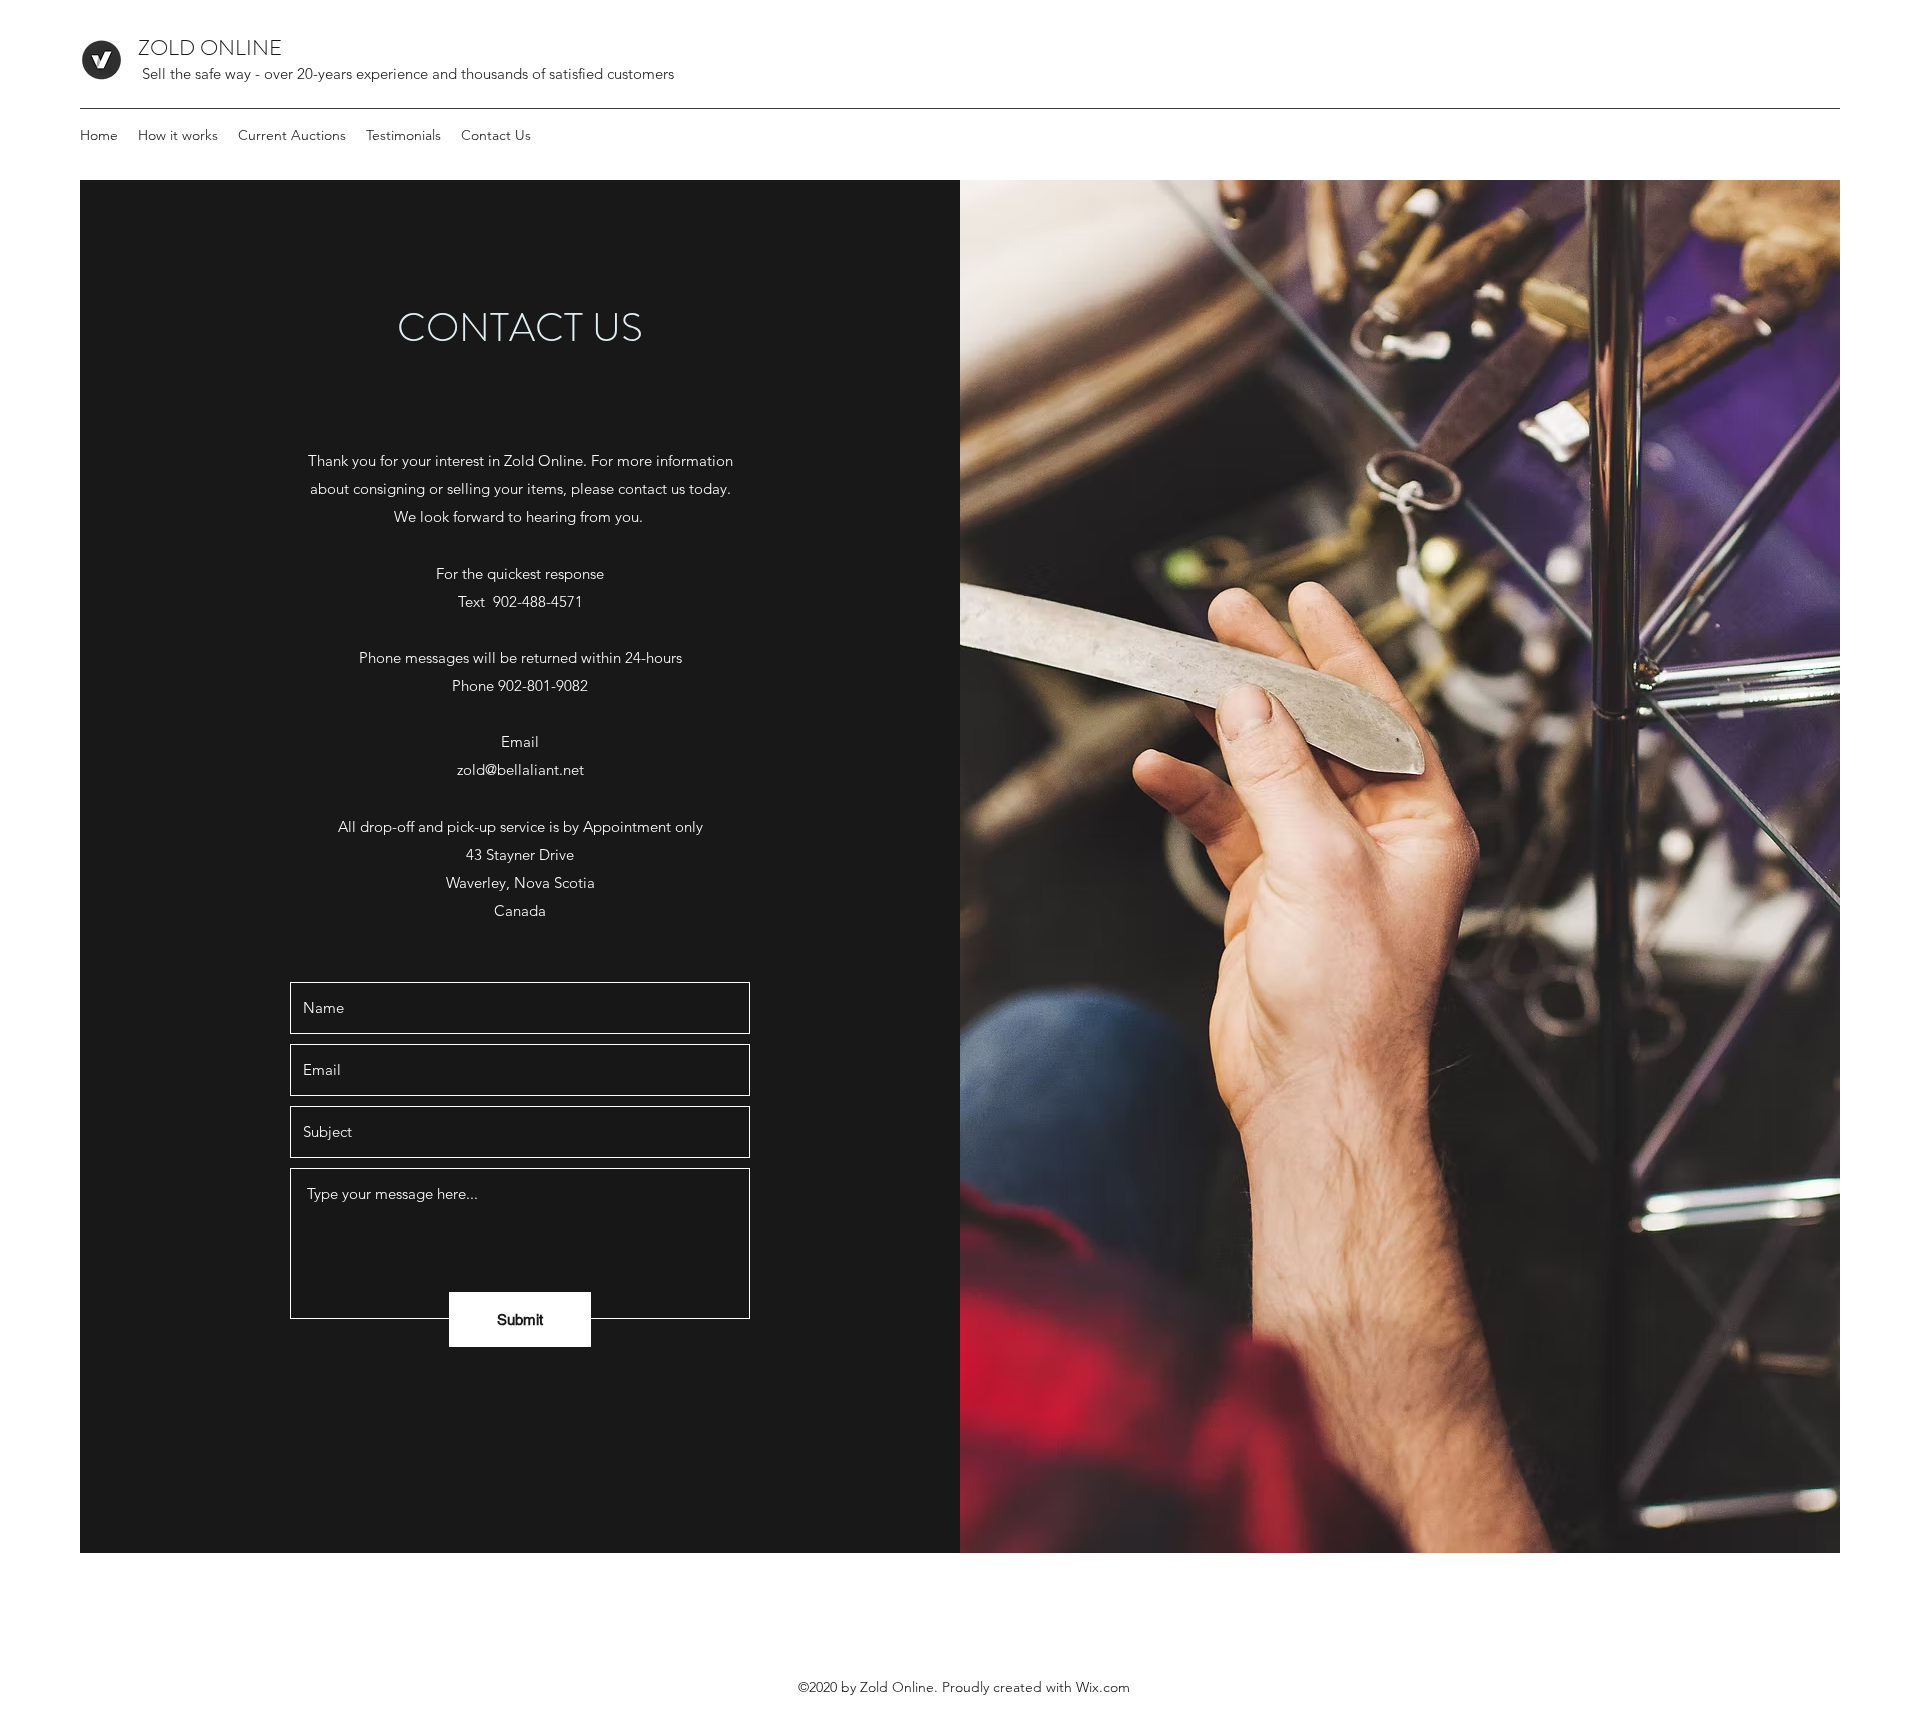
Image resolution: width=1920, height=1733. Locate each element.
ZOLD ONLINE (220, 47)
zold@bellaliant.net (520, 769)
